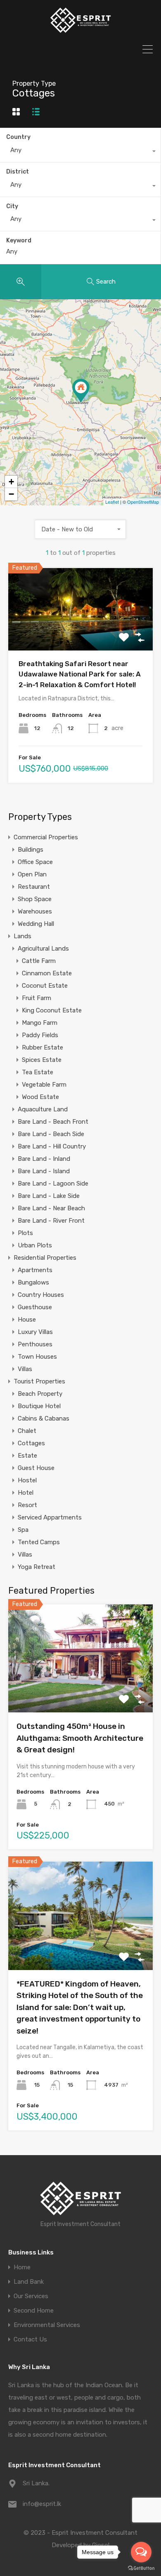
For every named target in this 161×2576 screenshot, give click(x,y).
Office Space (35, 862)
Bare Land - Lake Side (49, 1196)
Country (18, 137)
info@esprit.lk (42, 2504)
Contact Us (30, 2340)
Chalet (27, 1431)
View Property (81, 634)
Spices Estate (42, 1060)
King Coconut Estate (52, 1010)
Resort (27, 1505)
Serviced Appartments (50, 1517)
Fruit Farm (37, 998)
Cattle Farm (39, 961)
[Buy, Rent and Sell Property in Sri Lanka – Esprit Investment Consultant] (80, 31)
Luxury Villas (35, 1332)
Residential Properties (45, 1258)
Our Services (31, 2296)
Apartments (35, 1270)
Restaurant (34, 887)
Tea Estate (38, 1072)
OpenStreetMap (143, 502)
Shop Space (35, 899)
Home (22, 2267)
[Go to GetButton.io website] (141, 2568)
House (27, 1320)
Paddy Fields (40, 1035)
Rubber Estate (43, 1047)
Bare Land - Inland (44, 1159)
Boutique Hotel (39, 1406)
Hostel (27, 1480)
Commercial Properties (46, 837)
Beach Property (40, 1394)
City (12, 206)
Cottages (31, 1443)
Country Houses (41, 1295)
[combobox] (80, 152)
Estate (27, 1456)
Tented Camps (39, 1542)
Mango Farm (40, 1023)
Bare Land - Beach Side (51, 1134)
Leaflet (112, 502)
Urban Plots (35, 1245)
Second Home (34, 2311)
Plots (25, 1233)
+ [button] (11, 482)
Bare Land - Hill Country (52, 1146)
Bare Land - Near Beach (51, 1208)
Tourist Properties (39, 1381)
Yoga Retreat (37, 1567)
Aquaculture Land (43, 1109)
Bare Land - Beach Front (53, 1122)
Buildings (31, 850)
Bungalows (33, 1282)
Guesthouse (35, 1307)
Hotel (26, 1493)
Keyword (19, 241)
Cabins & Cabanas (44, 1418)
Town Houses (37, 1357)
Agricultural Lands (43, 949)
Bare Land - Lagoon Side (53, 1184)
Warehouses (35, 911)
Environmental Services (47, 2325)
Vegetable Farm (44, 1085)
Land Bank (29, 2282)
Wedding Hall (36, 924)
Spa (23, 1530)
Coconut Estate (45, 986)
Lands (22, 936)
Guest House (36, 1468)
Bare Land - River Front (51, 1221)
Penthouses (35, 1344)
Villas (25, 1369)
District (18, 172)
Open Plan (32, 874)
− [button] (11, 494)
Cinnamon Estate (47, 973)
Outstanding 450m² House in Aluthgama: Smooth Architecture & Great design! (80, 1738)
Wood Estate (40, 1097)
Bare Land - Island (44, 1171)
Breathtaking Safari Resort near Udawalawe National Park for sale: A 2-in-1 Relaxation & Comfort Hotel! (80, 674)
